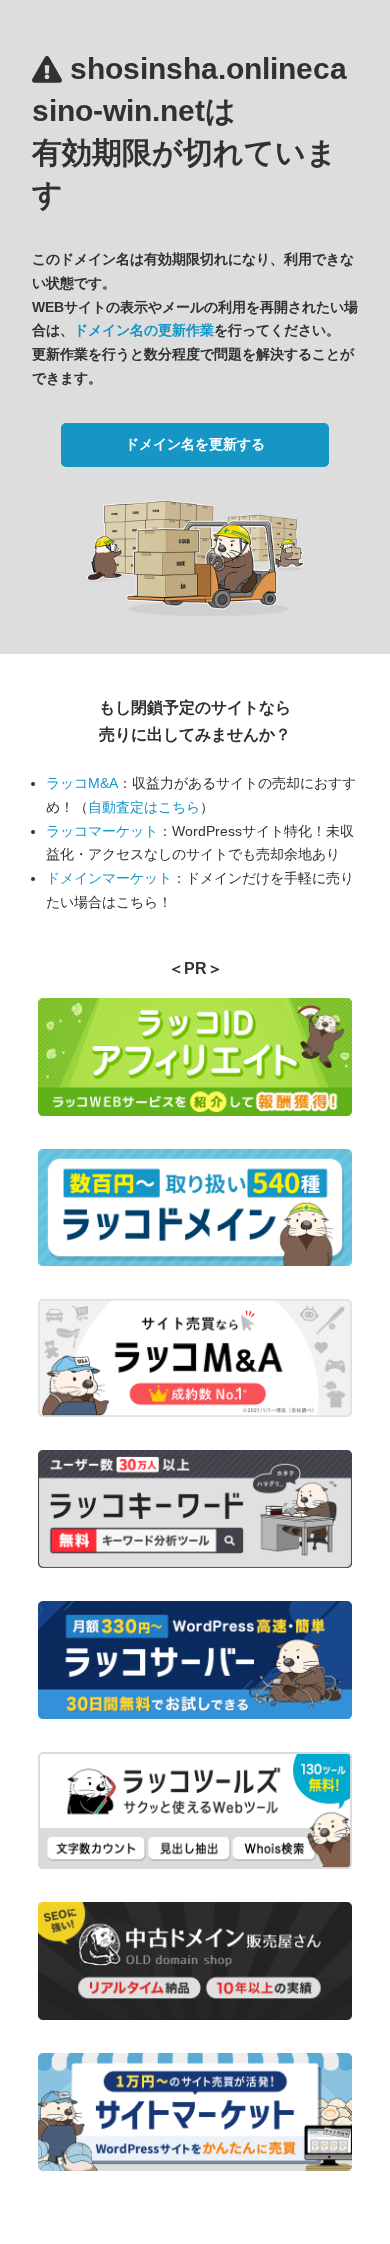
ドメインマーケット (109, 878)
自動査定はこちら (144, 807)
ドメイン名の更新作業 (144, 330)
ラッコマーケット (102, 831)
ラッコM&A (82, 783)
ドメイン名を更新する (195, 444)
